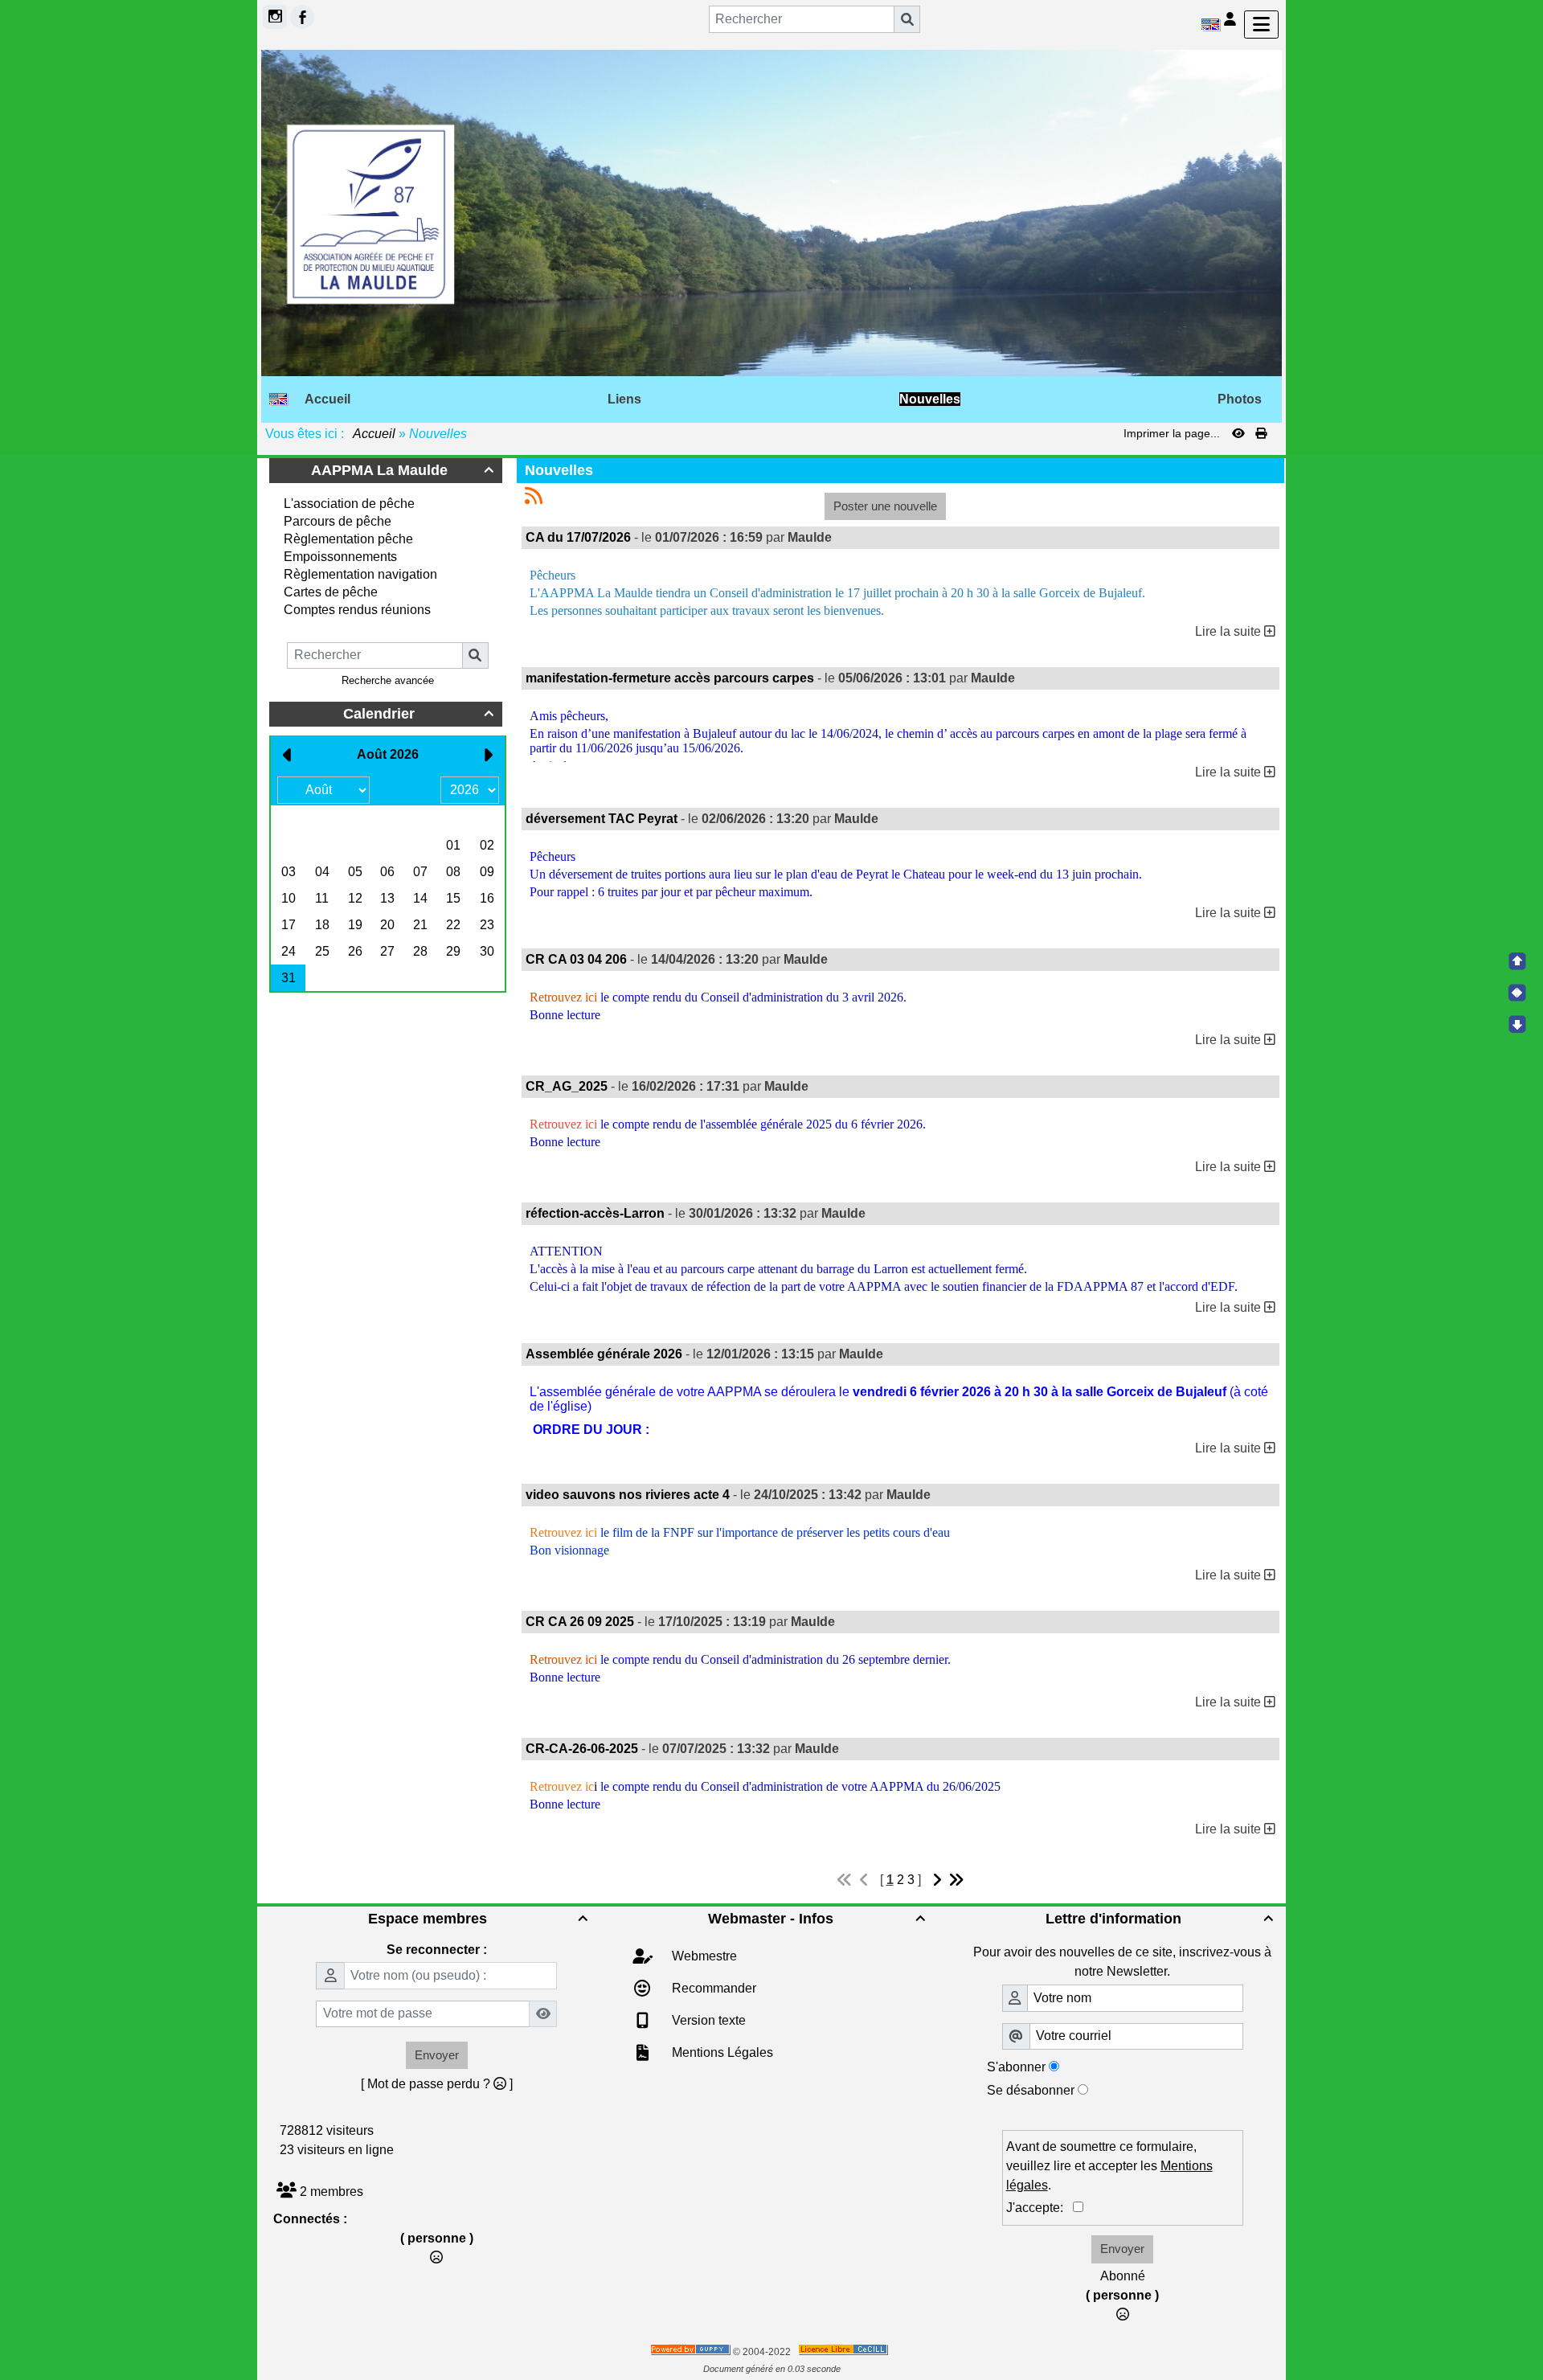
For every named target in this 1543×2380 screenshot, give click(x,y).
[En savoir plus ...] (844, 2352)
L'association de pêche (349, 504)
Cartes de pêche (331, 592)
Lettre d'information (1159, 1919)
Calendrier (418, 714)
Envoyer (437, 2055)
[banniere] (771, 212)
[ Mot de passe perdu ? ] (437, 2084)
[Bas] (1517, 1024)
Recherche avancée (388, 680)
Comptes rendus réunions (357, 610)
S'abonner (1016, 2067)
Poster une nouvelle (885, 506)
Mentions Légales (721, 2052)
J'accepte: (1040, 2208)
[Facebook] (302, 17)
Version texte (707, 2020)
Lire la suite (1230, 631)
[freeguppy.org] (692, 2352)
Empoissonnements (340, 557)
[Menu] (1261, 25)
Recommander (712, 1988)
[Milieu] (1517, 993)
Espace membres (477, 1919)
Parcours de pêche (338, 521)
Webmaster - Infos (817, 1919)
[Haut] (1517, 961)
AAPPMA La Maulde (403, 470)
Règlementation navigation (360, 574)
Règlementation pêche (348, 539)
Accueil (374, 434)
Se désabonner (1031, 2090)
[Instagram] (275, 17)
